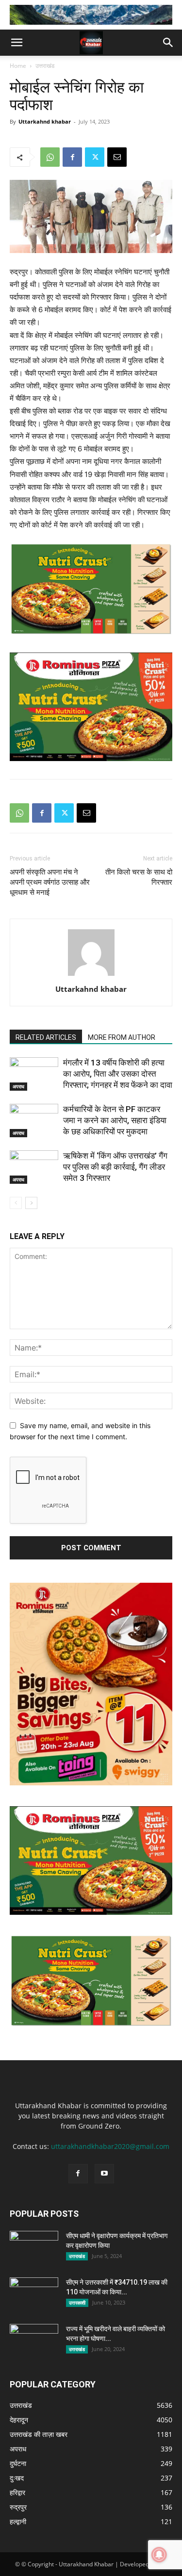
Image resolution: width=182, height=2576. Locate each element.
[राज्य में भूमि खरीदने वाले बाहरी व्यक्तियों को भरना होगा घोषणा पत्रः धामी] (34, 2341)
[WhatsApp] (50, 157)
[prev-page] (16, 1203)
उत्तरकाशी (77, 2303)
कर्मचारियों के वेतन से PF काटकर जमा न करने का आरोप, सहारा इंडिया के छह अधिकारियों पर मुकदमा (115, 1120)
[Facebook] (72, 157)
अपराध (18, 1086)
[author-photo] (91, 976)
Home (18, 66)
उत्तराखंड (45, 66)
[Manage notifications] (159, 2555)
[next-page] (31, 1203)
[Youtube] (104, 2174)
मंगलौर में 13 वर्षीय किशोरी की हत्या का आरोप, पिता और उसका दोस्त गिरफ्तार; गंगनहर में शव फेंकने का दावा (118, 1074)
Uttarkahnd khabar (45, 121)
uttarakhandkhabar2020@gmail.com (110, 2146)
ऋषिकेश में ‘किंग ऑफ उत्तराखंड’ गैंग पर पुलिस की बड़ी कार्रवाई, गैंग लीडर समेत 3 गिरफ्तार (115, 1167)
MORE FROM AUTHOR (122, 1037)
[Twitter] (95, 157)
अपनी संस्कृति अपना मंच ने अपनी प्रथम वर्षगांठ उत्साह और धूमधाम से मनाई (50, 882)
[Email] (117, 157)
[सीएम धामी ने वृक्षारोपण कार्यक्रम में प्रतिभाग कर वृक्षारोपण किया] (34, 2248)
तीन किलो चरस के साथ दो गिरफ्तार (139, 877)
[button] (17, 43)
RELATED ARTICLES (46, 1037)
